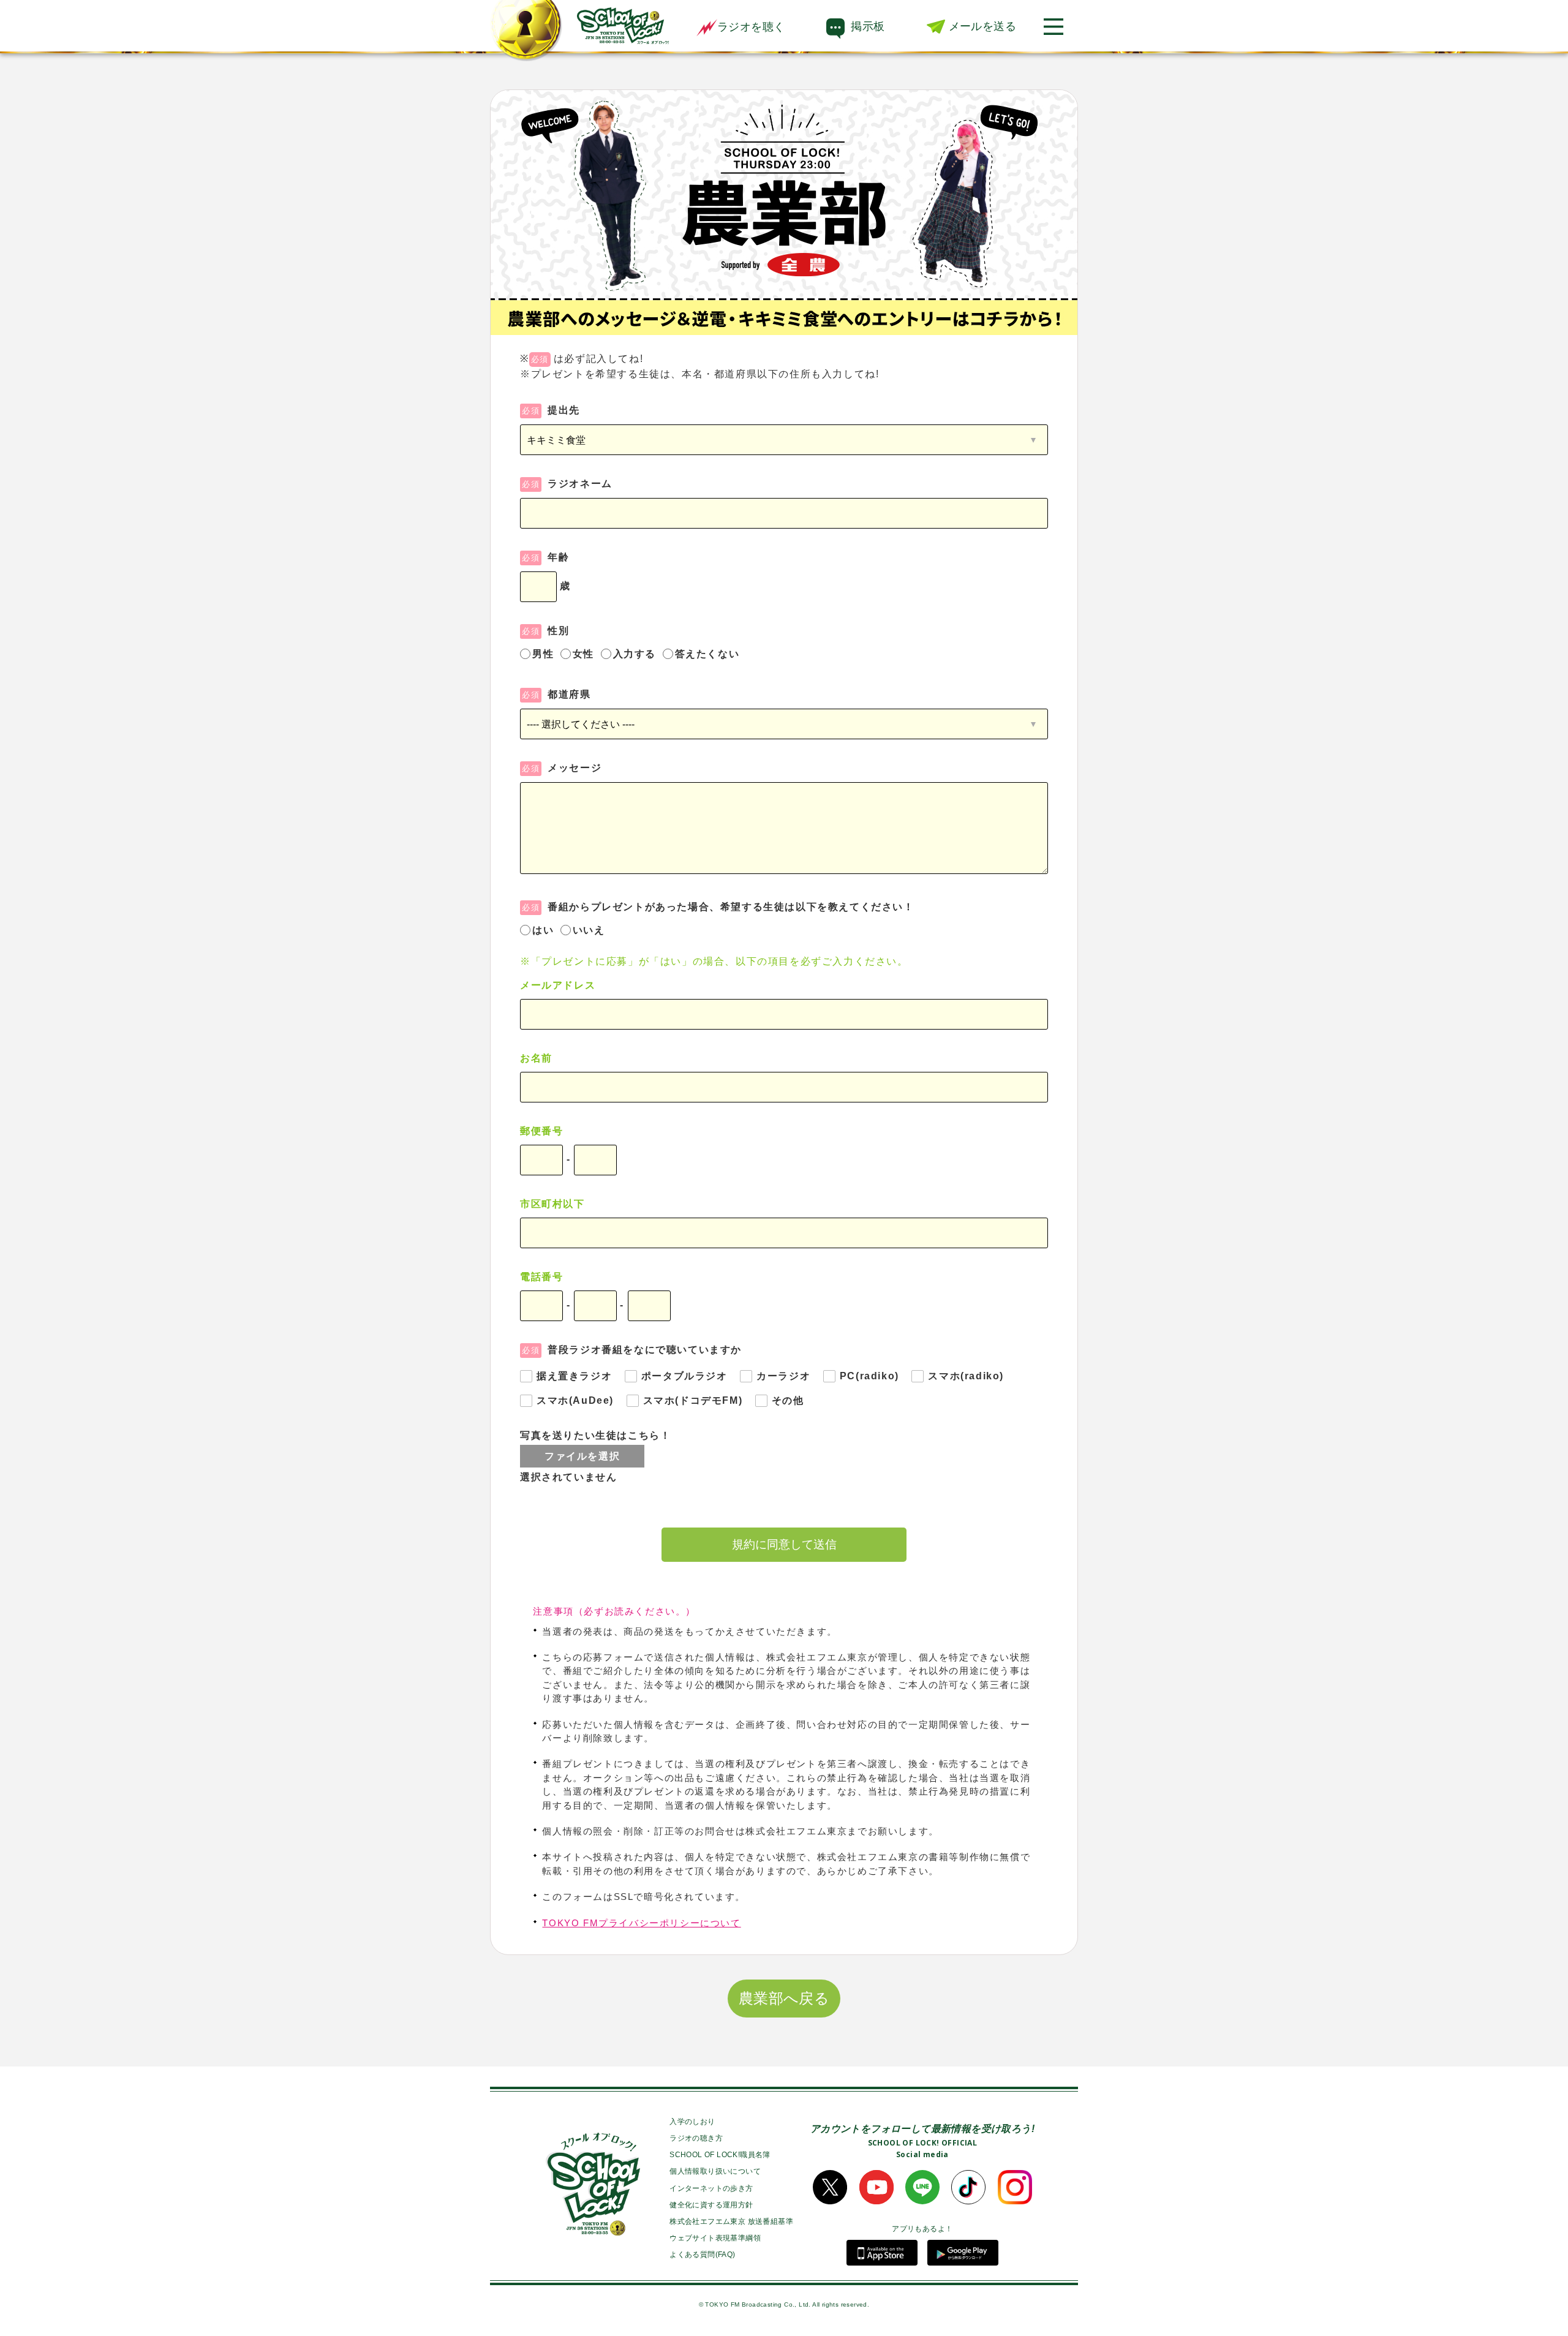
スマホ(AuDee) (575, 1400)
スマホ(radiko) (966, 1376)
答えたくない (707, 654)
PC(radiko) (869, 1376)
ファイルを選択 (582, 1456)
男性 (543, 654)
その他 (788, 1400)
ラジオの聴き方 (696, 2138)
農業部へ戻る (784, 1998)
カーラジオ (783, 1376)
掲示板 (868, 26)
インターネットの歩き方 (711, 2188)
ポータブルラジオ (684, 1376)
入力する (635, 654)
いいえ (589, 930)
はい (543, 930)
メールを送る (982, 26)
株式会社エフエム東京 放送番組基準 (731, 2221)
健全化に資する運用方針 (711, 2205)
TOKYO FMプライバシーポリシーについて (641, 1923)
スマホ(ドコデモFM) (693, 1400)
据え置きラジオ (574, 1376)
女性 (583, 654)
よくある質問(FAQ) (702, 2255)
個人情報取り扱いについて (715, 2171)
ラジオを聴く (751, 27)
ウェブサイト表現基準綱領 (715, 2238)
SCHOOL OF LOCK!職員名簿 (720, 2155)
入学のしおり (692, 2122)
